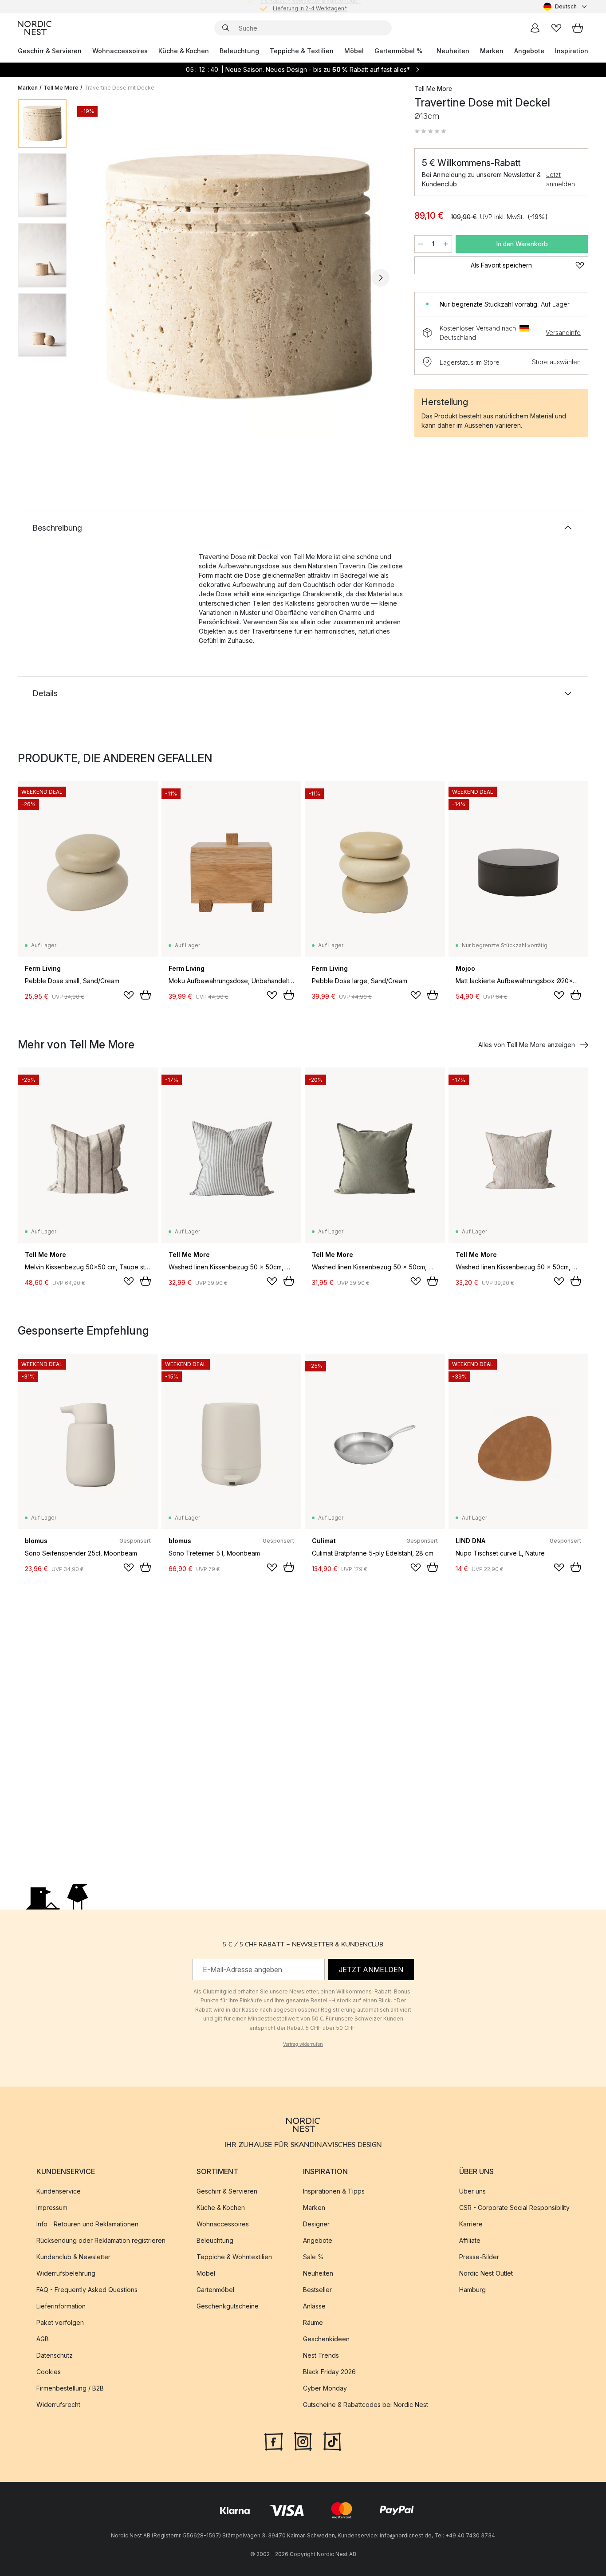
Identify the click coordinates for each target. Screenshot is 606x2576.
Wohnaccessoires (120, 51)
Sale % (313, 2257)
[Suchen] (226, 28)
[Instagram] (303, 2441)
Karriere (471, 2224)
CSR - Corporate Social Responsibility (514, 2208)
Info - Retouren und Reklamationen (87, 2224)
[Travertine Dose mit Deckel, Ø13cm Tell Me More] (239, 276)
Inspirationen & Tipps (334, 2191)
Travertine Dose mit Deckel (120, 88)
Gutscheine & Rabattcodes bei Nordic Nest (366, 2405)
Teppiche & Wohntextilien (234, 2257)
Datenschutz (55, 2355)
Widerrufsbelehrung (66, 2273)
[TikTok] (332, 2441)
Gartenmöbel (215, 2290)
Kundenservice (59, 2191)
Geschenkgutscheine (228, 2306)
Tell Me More (61, 88)
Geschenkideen (326, 2339)
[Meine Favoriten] (556, 28)
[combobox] (566, 7)
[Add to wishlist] (129, 995)
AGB (43, 2339)
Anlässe (314, 2306)
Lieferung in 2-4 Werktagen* (310, 6)
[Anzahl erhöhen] (446, 244)
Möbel (354, 51)
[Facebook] (274, 2441)
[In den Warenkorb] (146, 995)
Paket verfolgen (60, 2322)
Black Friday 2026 (329, 2372)
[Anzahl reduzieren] (421, 244)
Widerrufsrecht (58, 2405)
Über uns (472, 2191)
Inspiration (572, 51)
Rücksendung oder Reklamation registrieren (101, 2240)
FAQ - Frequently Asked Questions (87, 2290)
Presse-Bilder (479, 2257)
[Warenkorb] (578, 28)
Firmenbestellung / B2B (70, 2388)
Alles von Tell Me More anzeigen (527, 1045)
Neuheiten (453, 51)
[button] (430, 131)
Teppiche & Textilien (302, 51)
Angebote (529, 51)
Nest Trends (321, 2355)
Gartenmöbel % (398, 51)
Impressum (52, 2208)
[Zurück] (97, 278)
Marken (492, 51)
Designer (316, 2224)
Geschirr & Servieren (50, 51)
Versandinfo (563, 333)
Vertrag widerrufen (303, 2044)
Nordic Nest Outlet (486, 2273)
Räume (313, 2322)
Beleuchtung (239, 51)
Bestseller (317, 2290)
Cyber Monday (325, 2388)
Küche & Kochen (184, 51)
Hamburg (472, 2290)
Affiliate (470, 2240)
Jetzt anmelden (561, 179)
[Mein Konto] (535, 28)
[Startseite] (35, 28)
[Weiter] (381, 278)
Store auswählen (556, 362)
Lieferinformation (61, 2306)
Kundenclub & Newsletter (73, 2257)
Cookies (49, 2372)
